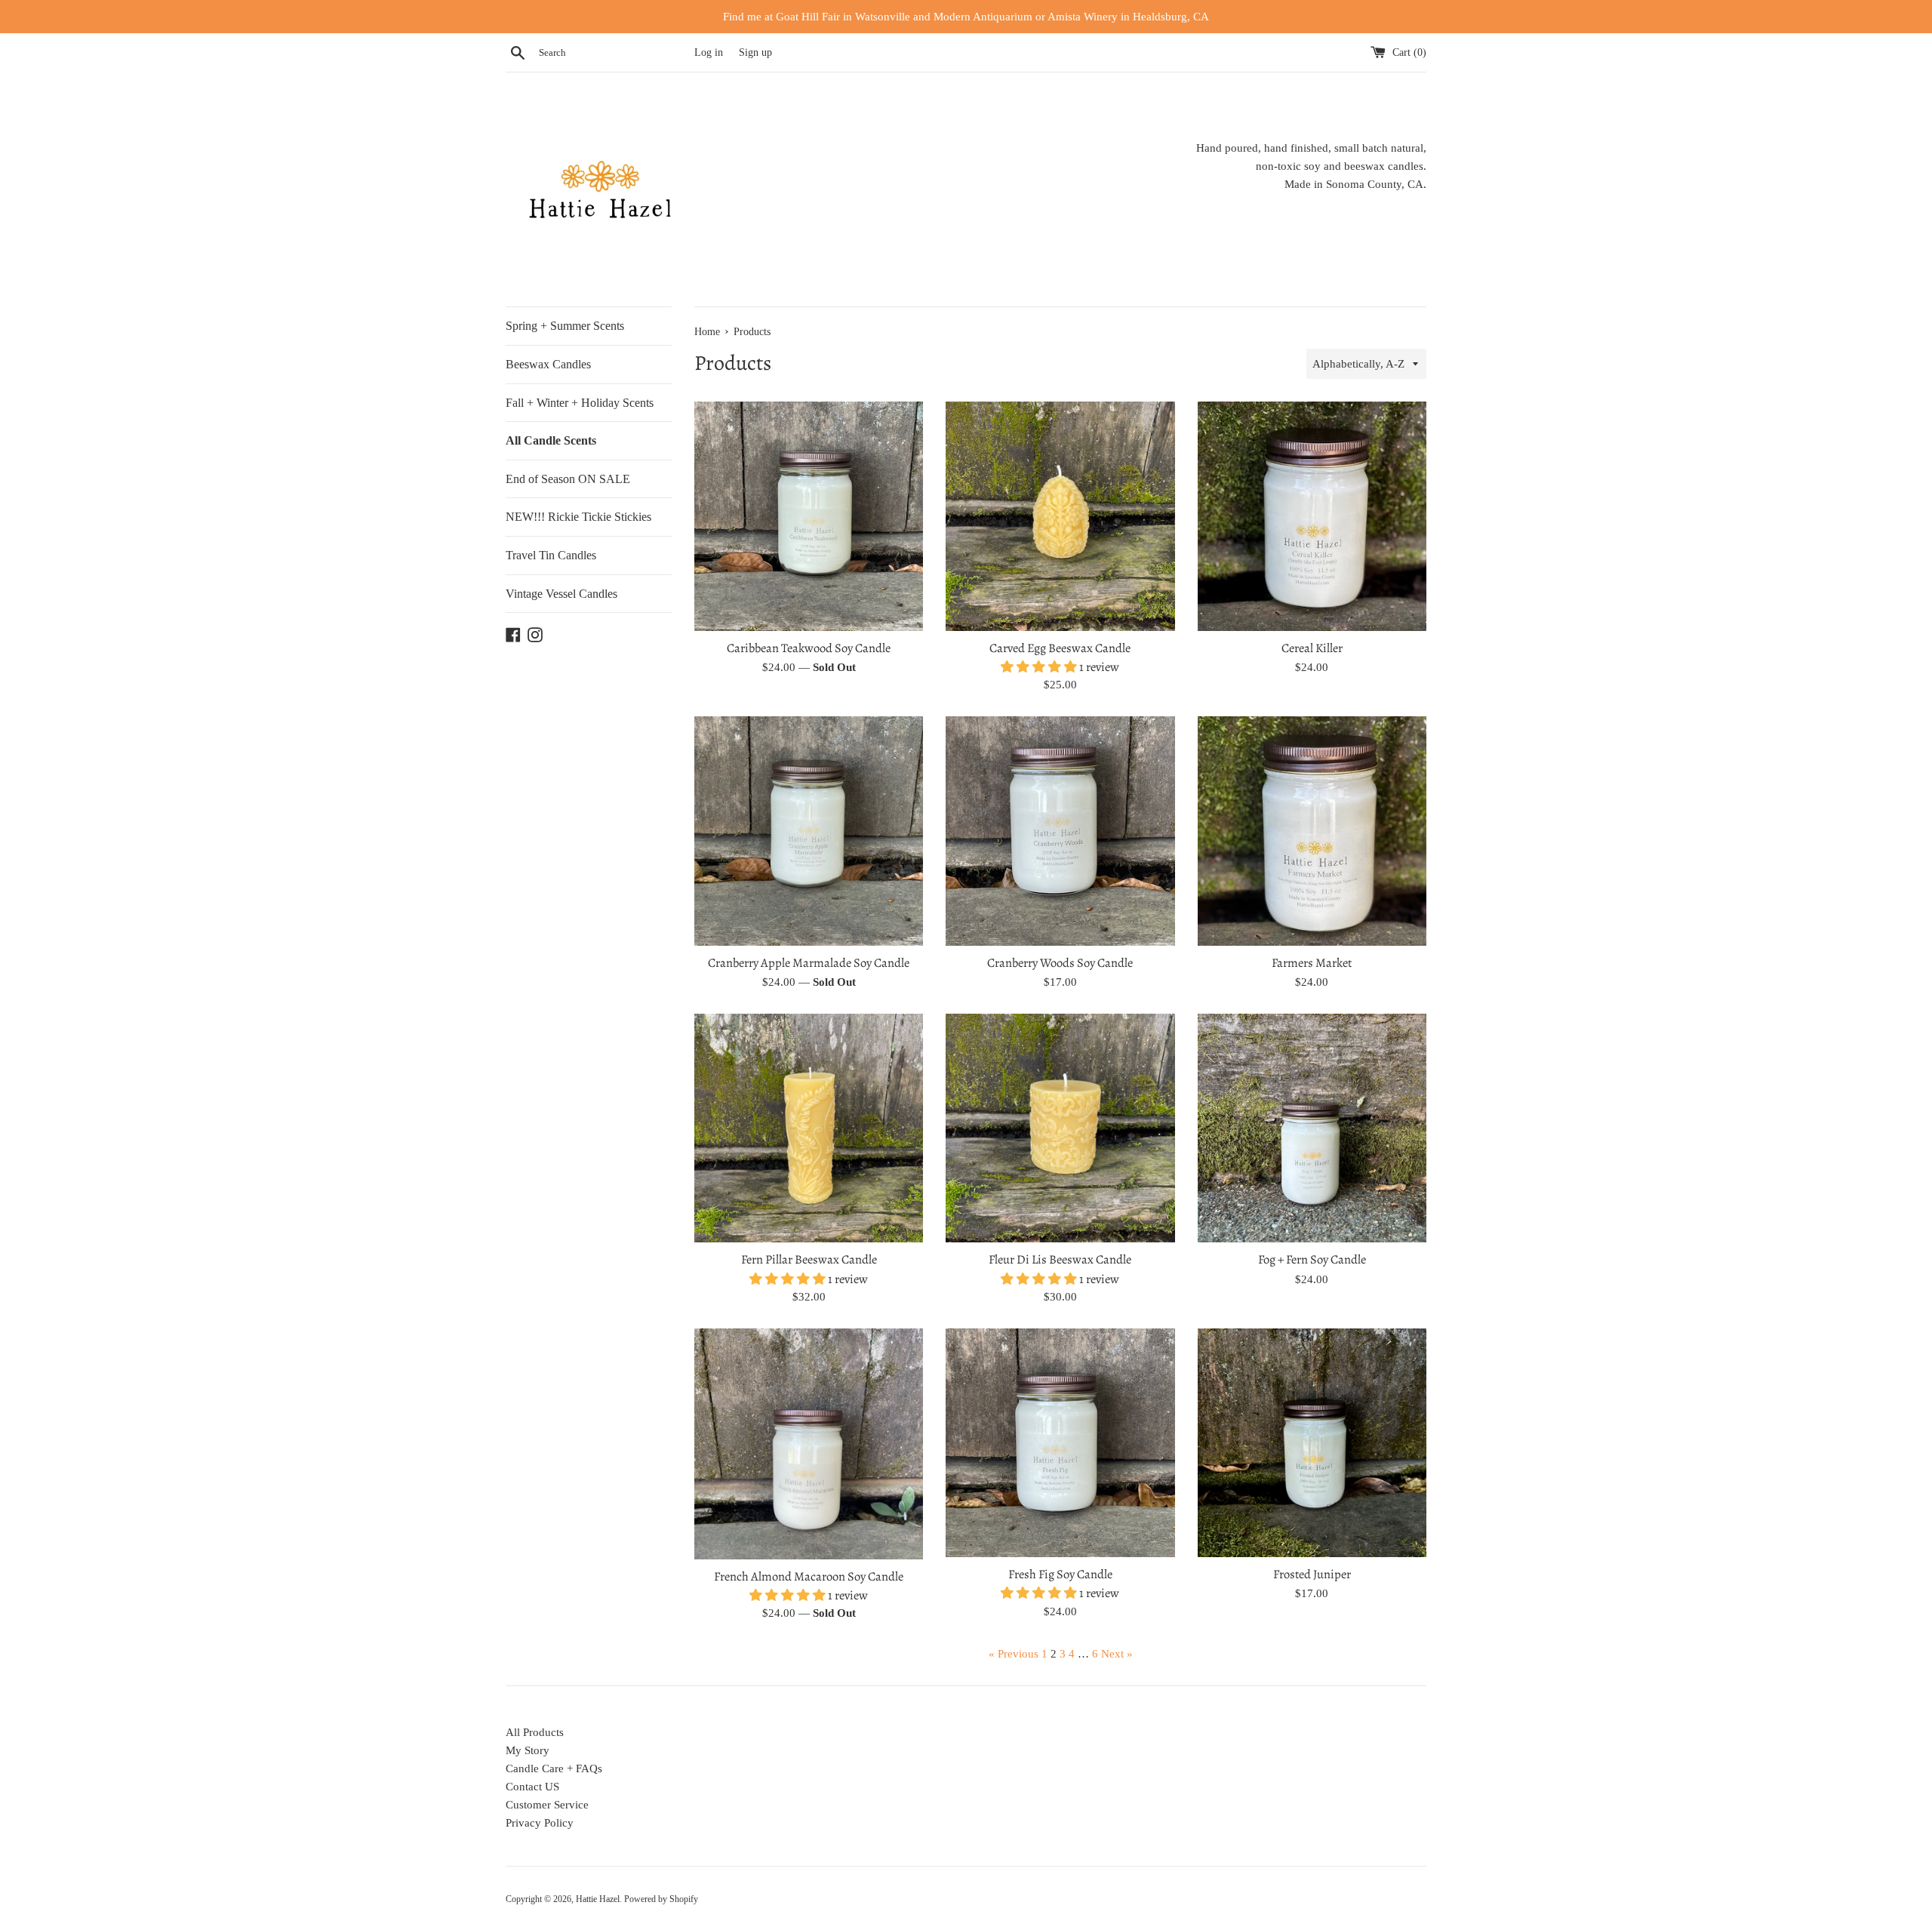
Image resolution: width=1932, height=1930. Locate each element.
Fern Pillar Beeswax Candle (809, 1259)
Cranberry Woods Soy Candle (1060, 963)
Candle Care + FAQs (554, 1768)
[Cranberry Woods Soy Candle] (1060, 831)
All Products (535, 1732)
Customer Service (547, 1805)
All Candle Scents (551, 440)
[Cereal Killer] (1312, 516)
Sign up (755, 52)
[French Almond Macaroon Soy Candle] (809, 1444)
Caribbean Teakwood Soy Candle (809, 648)
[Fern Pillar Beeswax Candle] (809, 1128)
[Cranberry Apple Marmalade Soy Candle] (809, 831)
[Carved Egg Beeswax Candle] (1060, 516)
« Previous (1014, 1654)
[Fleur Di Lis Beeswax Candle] (1060, 1128)
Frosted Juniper (1312, 1574)
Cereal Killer (1312, 648)
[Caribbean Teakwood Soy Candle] (809, 516)
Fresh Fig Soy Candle (1060, 1574)
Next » (1117, 1654)
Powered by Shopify (661, 1899)
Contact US (532, 1787)
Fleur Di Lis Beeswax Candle (1060, 1259)
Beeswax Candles (548, 364)
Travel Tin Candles (551, 555)
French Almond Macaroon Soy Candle (809, 1576)
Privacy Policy (540, 1823)
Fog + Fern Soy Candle (1312, 1259)
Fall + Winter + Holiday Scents (580, 403)
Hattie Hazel (598, 1899)
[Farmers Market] (1312, 831)
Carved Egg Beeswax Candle (1060, 648)
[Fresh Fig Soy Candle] (1060, 1443)
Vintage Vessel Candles (561, 594)
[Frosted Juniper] (1312, 1443)
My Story (528, 1750)
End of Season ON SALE (568, 479)
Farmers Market (1312, 963)
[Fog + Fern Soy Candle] (1312, 1128)
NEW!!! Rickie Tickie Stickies (578, 517)
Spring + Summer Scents (565, 326)
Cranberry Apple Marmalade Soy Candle (809, 963)
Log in (709, 52)
